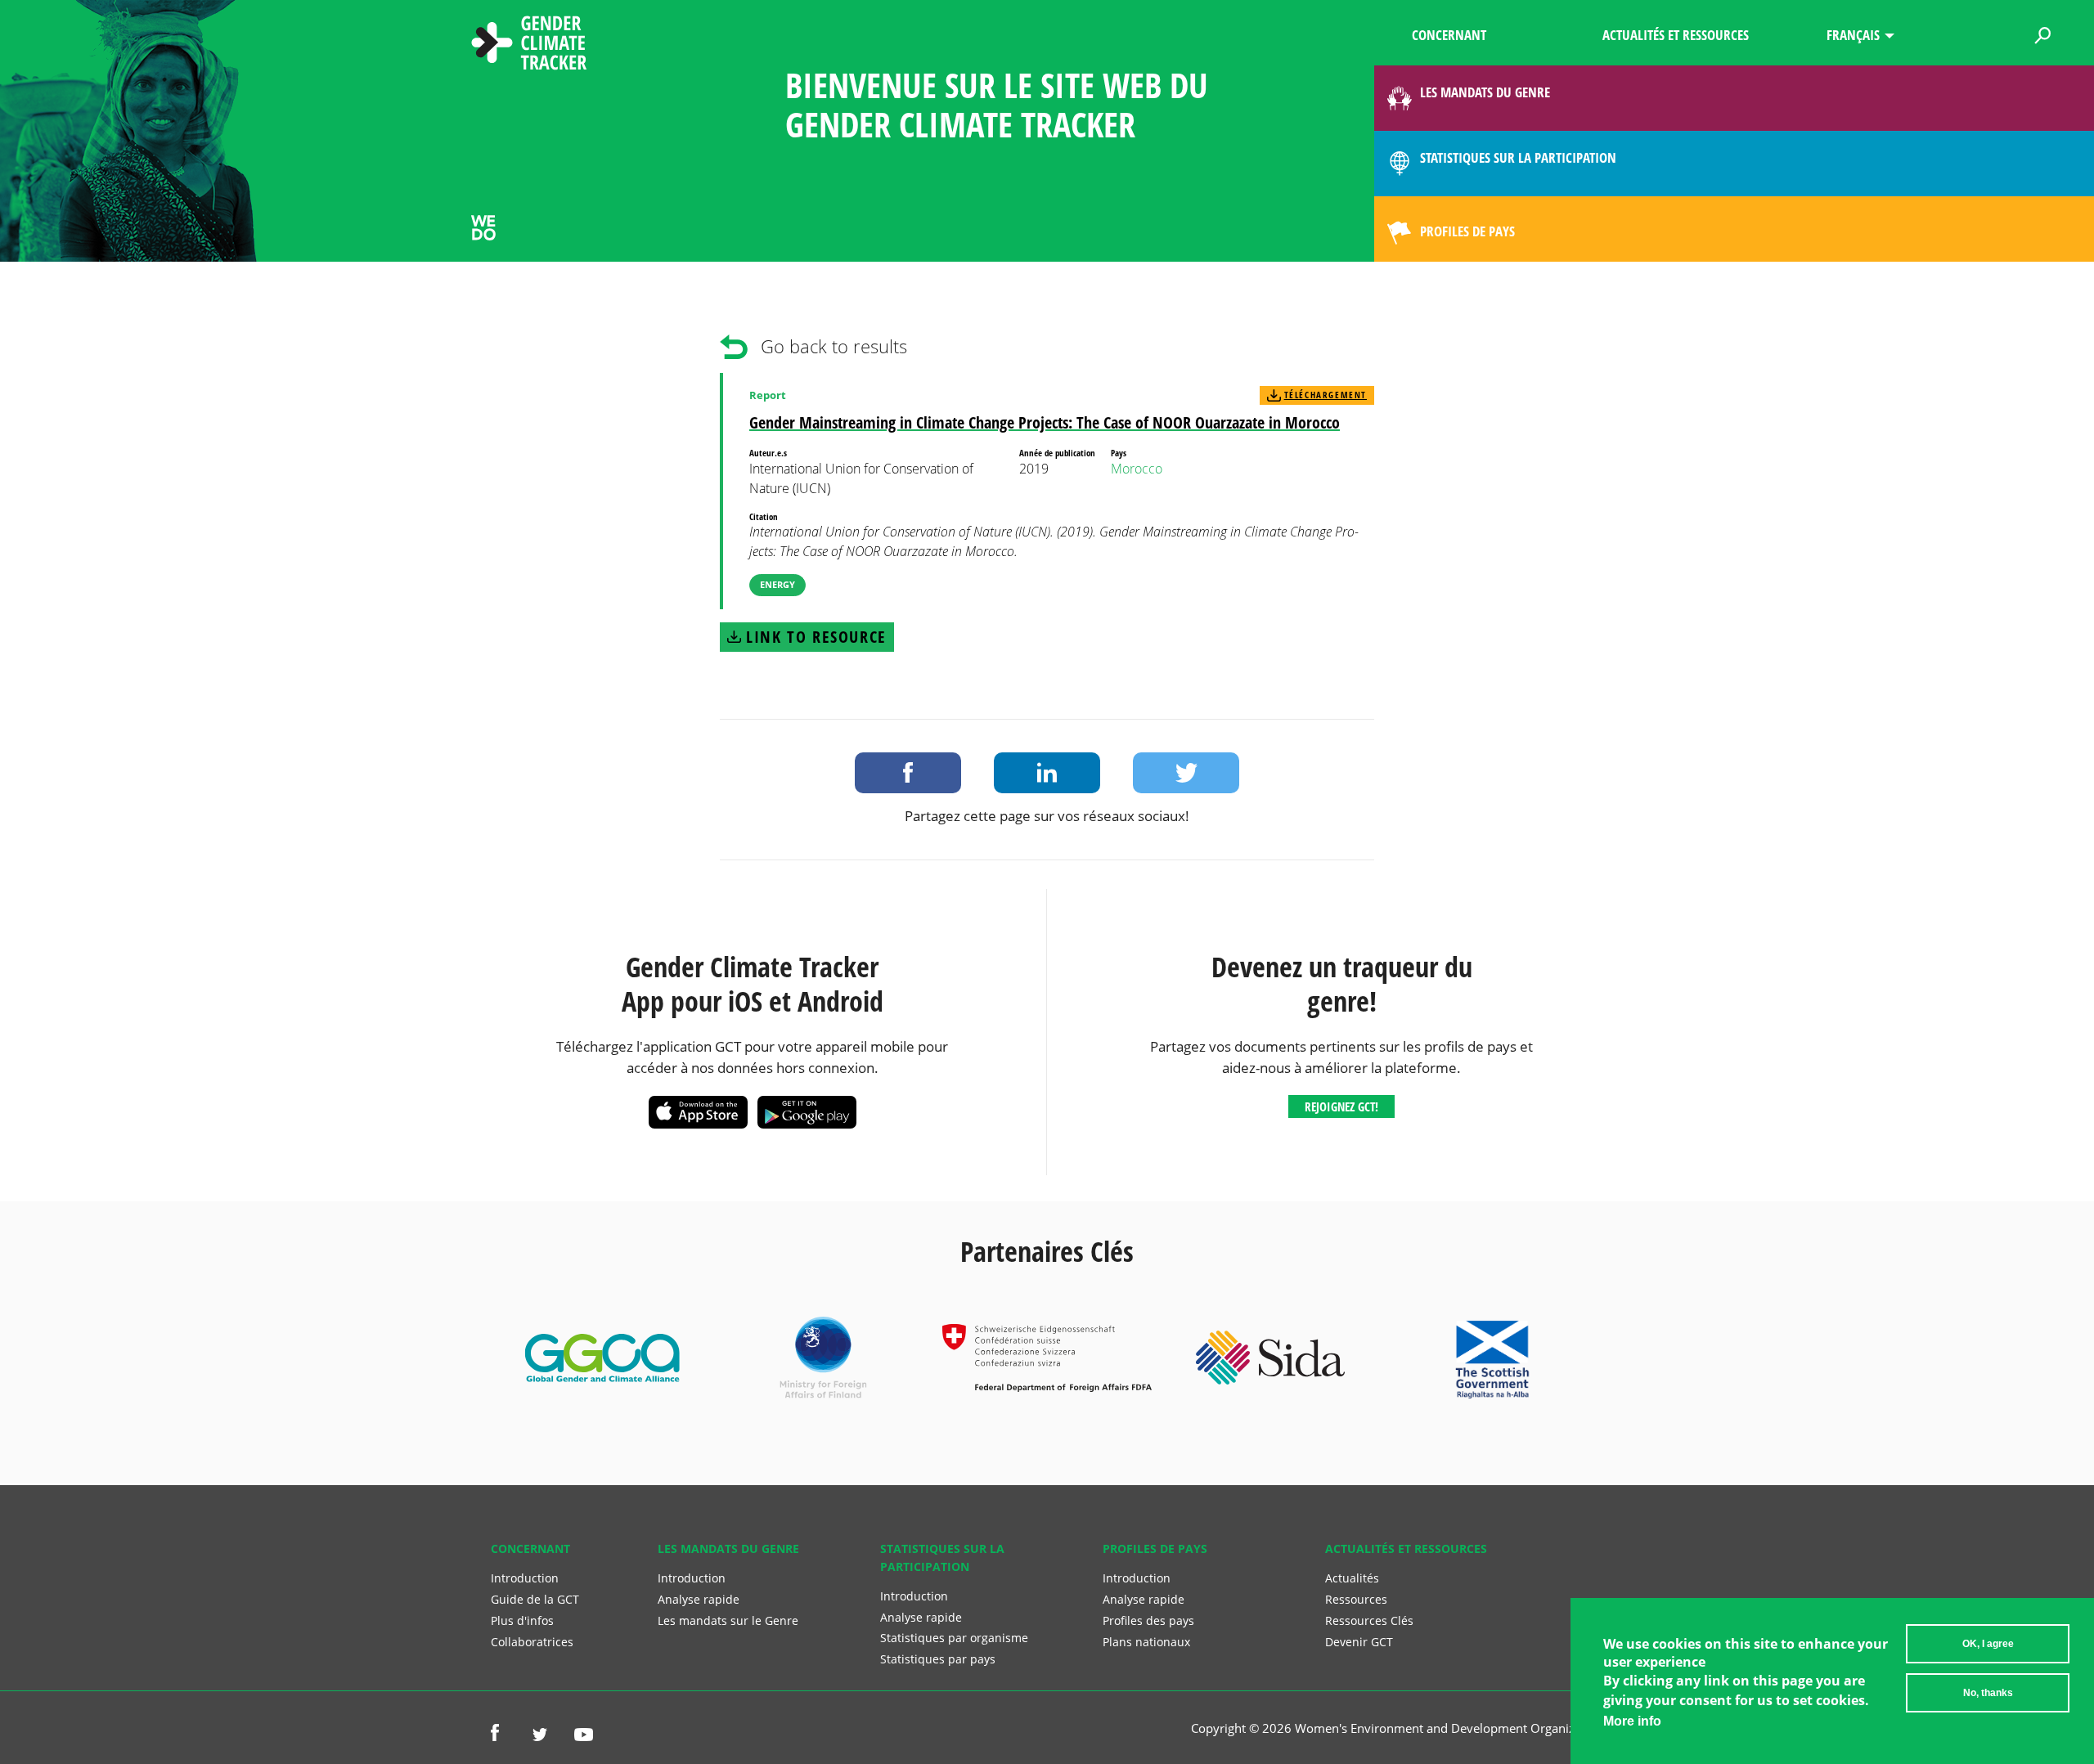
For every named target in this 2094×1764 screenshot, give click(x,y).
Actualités (1352, 1578)
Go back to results (834, 346)
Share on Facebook (908, 773)
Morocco (1137, 469)
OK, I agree (1988, 1644)
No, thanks (1988, 1693)
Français (1853, 35)
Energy (777, 584)
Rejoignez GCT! (1341, 1106)
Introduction (525, 1578)
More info (1632, 1721)
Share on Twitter (1186, 773)
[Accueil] (529, 45)
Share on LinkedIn (1047, 773)
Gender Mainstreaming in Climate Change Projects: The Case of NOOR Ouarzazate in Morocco (1045, 422)
